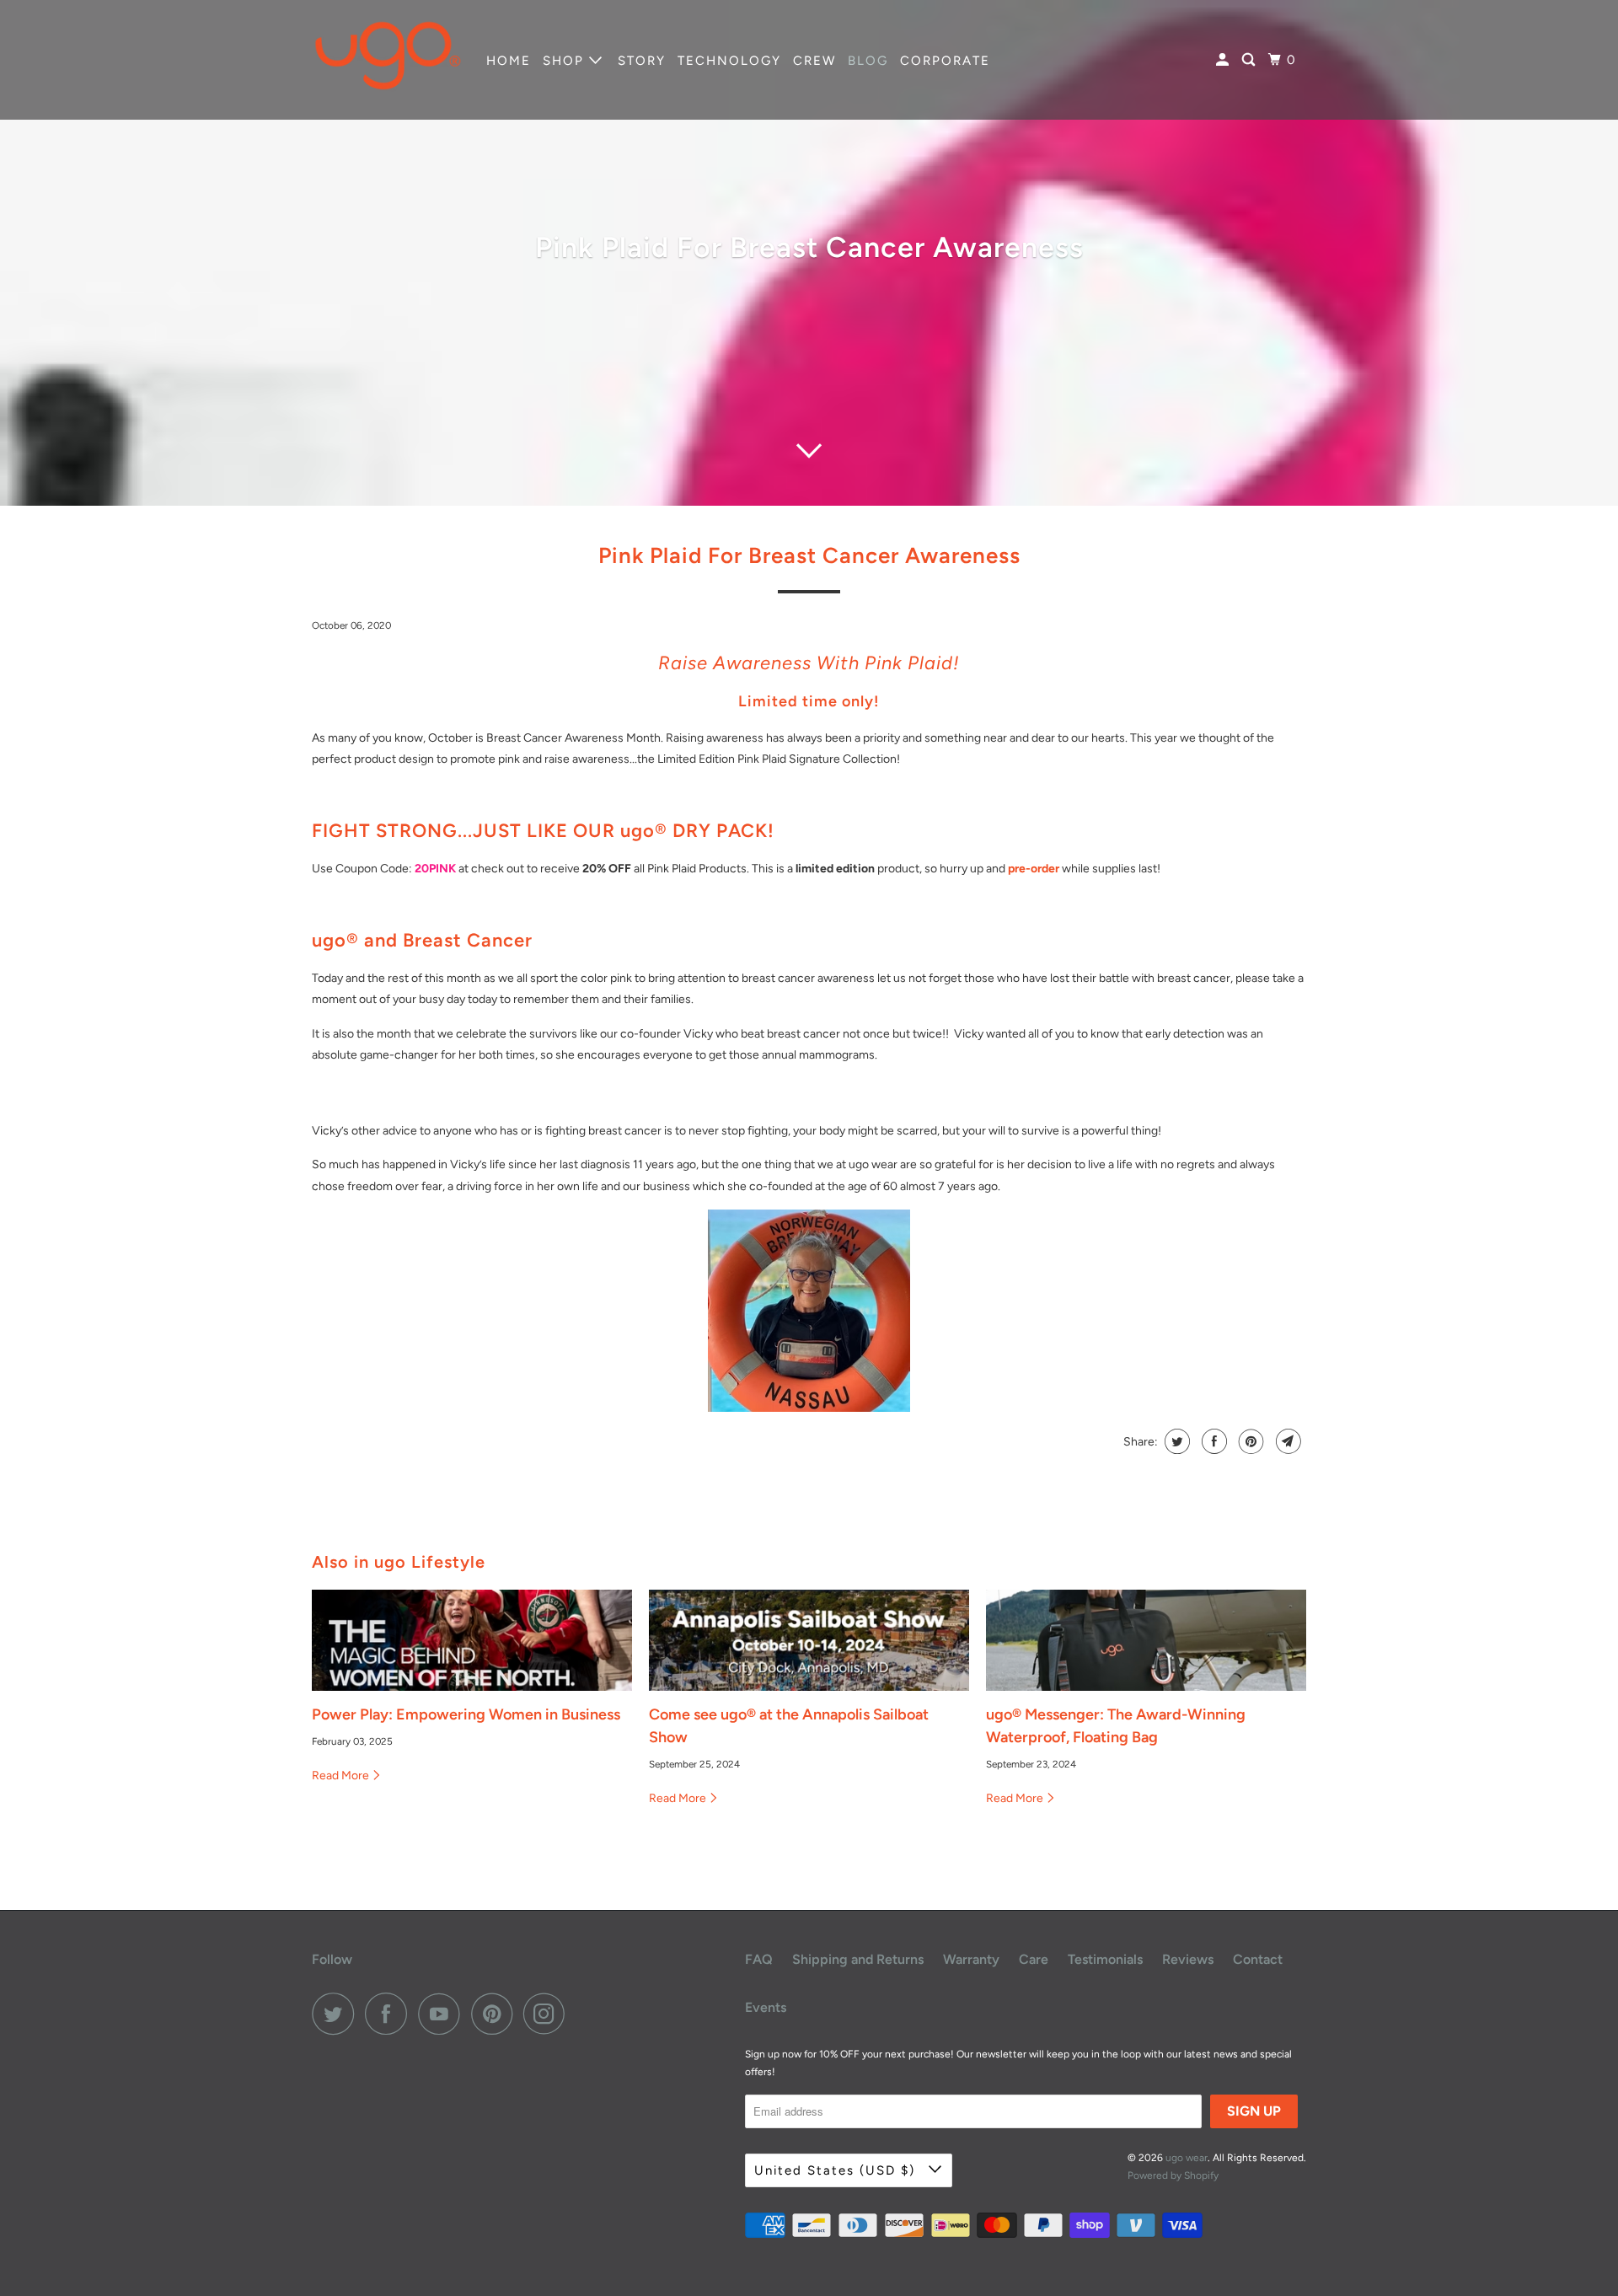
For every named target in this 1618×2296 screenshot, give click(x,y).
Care (1034, 1959)
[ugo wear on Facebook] (390, 2014)
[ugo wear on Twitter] (337, 2014)
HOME (509, 61)
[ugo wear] (388, 60)
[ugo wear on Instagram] (549, 2014)
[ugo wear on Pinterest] (496, 2014)
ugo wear (1187, 2158)
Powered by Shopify (1173, 2175)
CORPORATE (945, 61)
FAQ (759, 1959)
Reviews (1188, 1959)
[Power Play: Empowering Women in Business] (472, 1640)
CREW (814, 61)
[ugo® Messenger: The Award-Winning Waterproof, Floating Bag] (1146, 1640)
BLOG (868, 61)
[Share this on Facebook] (1212, 1441)
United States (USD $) (837, 2170)
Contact (1258, 1959)
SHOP (566, 61)
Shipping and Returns (858, 1959)
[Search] (1251, 60)
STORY (642, 61)
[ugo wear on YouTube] (443, 2014)
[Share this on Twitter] (1175, 1441)
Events (766, 2007)
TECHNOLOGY (729, 61)
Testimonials (1105, 1959)
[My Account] (1224, 60)
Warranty (971, 1959)
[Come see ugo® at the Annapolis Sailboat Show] (809, 1640)
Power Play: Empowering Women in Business (466, 1714)
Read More (342, 1776)
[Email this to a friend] (1286, 1441)
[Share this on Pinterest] (1249, 1441)
